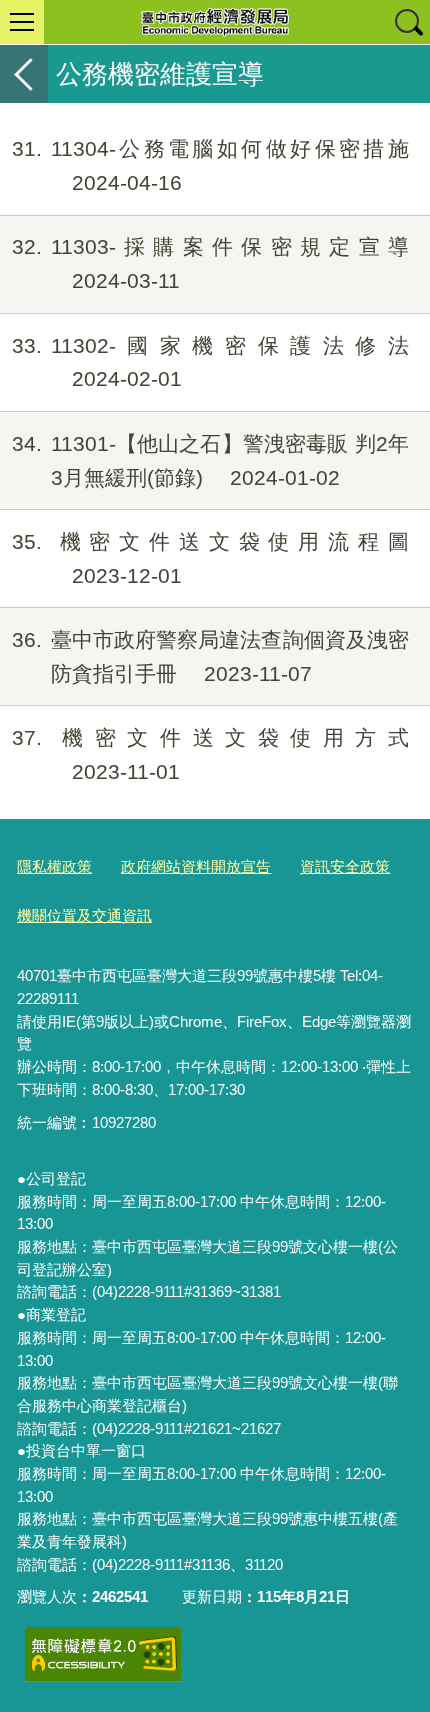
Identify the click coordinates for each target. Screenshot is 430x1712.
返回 (24, 74)
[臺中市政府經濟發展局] (215, 22)
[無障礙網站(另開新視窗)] (103, 1654)
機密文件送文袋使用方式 (210, 754)
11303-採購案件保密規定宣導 (210, 263)
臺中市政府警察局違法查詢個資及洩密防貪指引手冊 (210, 656)
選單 (22, 22)
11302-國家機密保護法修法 (210, 362)
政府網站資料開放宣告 (196, 866)
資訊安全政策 (345, 866)
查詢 (408, 22)
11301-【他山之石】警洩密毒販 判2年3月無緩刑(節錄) (210, 460)
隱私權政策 (54, 866)
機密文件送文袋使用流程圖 (210, 558)
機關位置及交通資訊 (84, 915)
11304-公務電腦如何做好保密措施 (210, 165)
